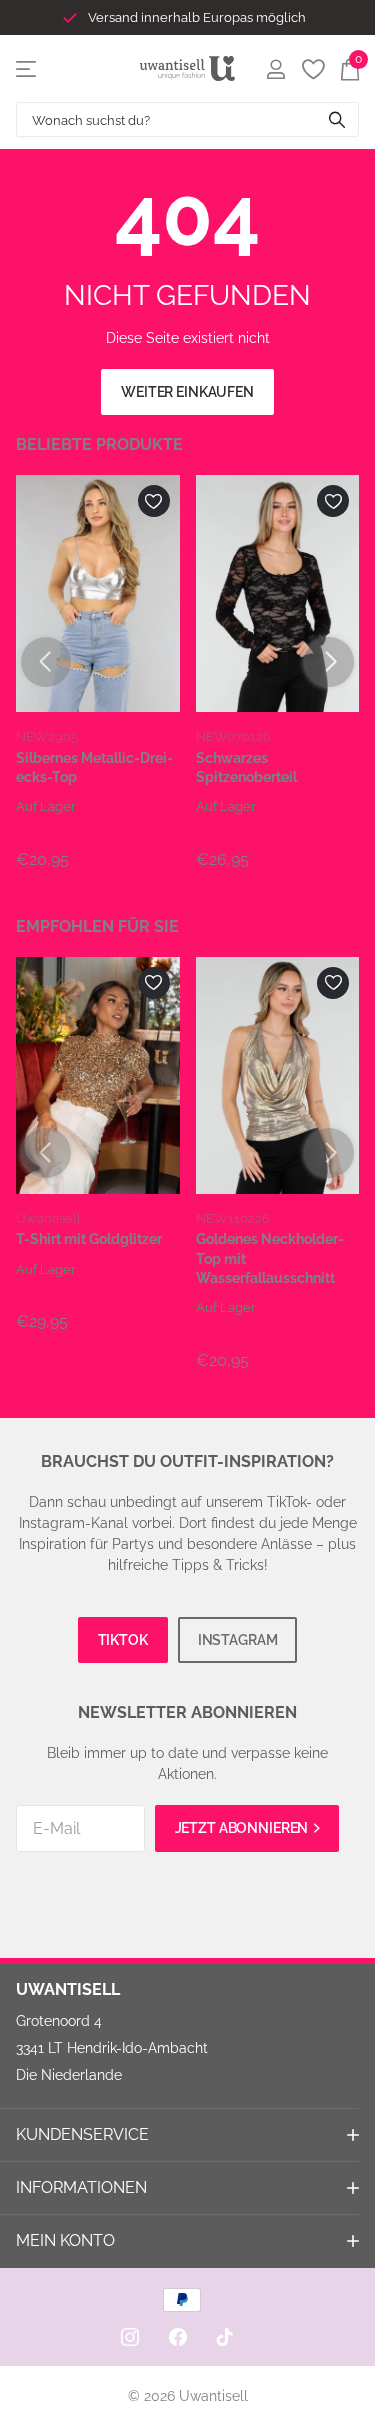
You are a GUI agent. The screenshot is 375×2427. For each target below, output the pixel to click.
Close (187, 2135)
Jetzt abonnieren (243, 1828)
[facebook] (178, 2337)
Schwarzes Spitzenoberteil (246, 767)
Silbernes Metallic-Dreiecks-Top (94, 767)
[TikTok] (225, 2337)
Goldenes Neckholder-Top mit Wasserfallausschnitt (270, 1258)
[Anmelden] (275, 69)
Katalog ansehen (27, 68)
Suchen (337, 119)
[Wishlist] (312, 69)
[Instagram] (130, 2337)
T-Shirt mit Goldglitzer (89, 1239)
